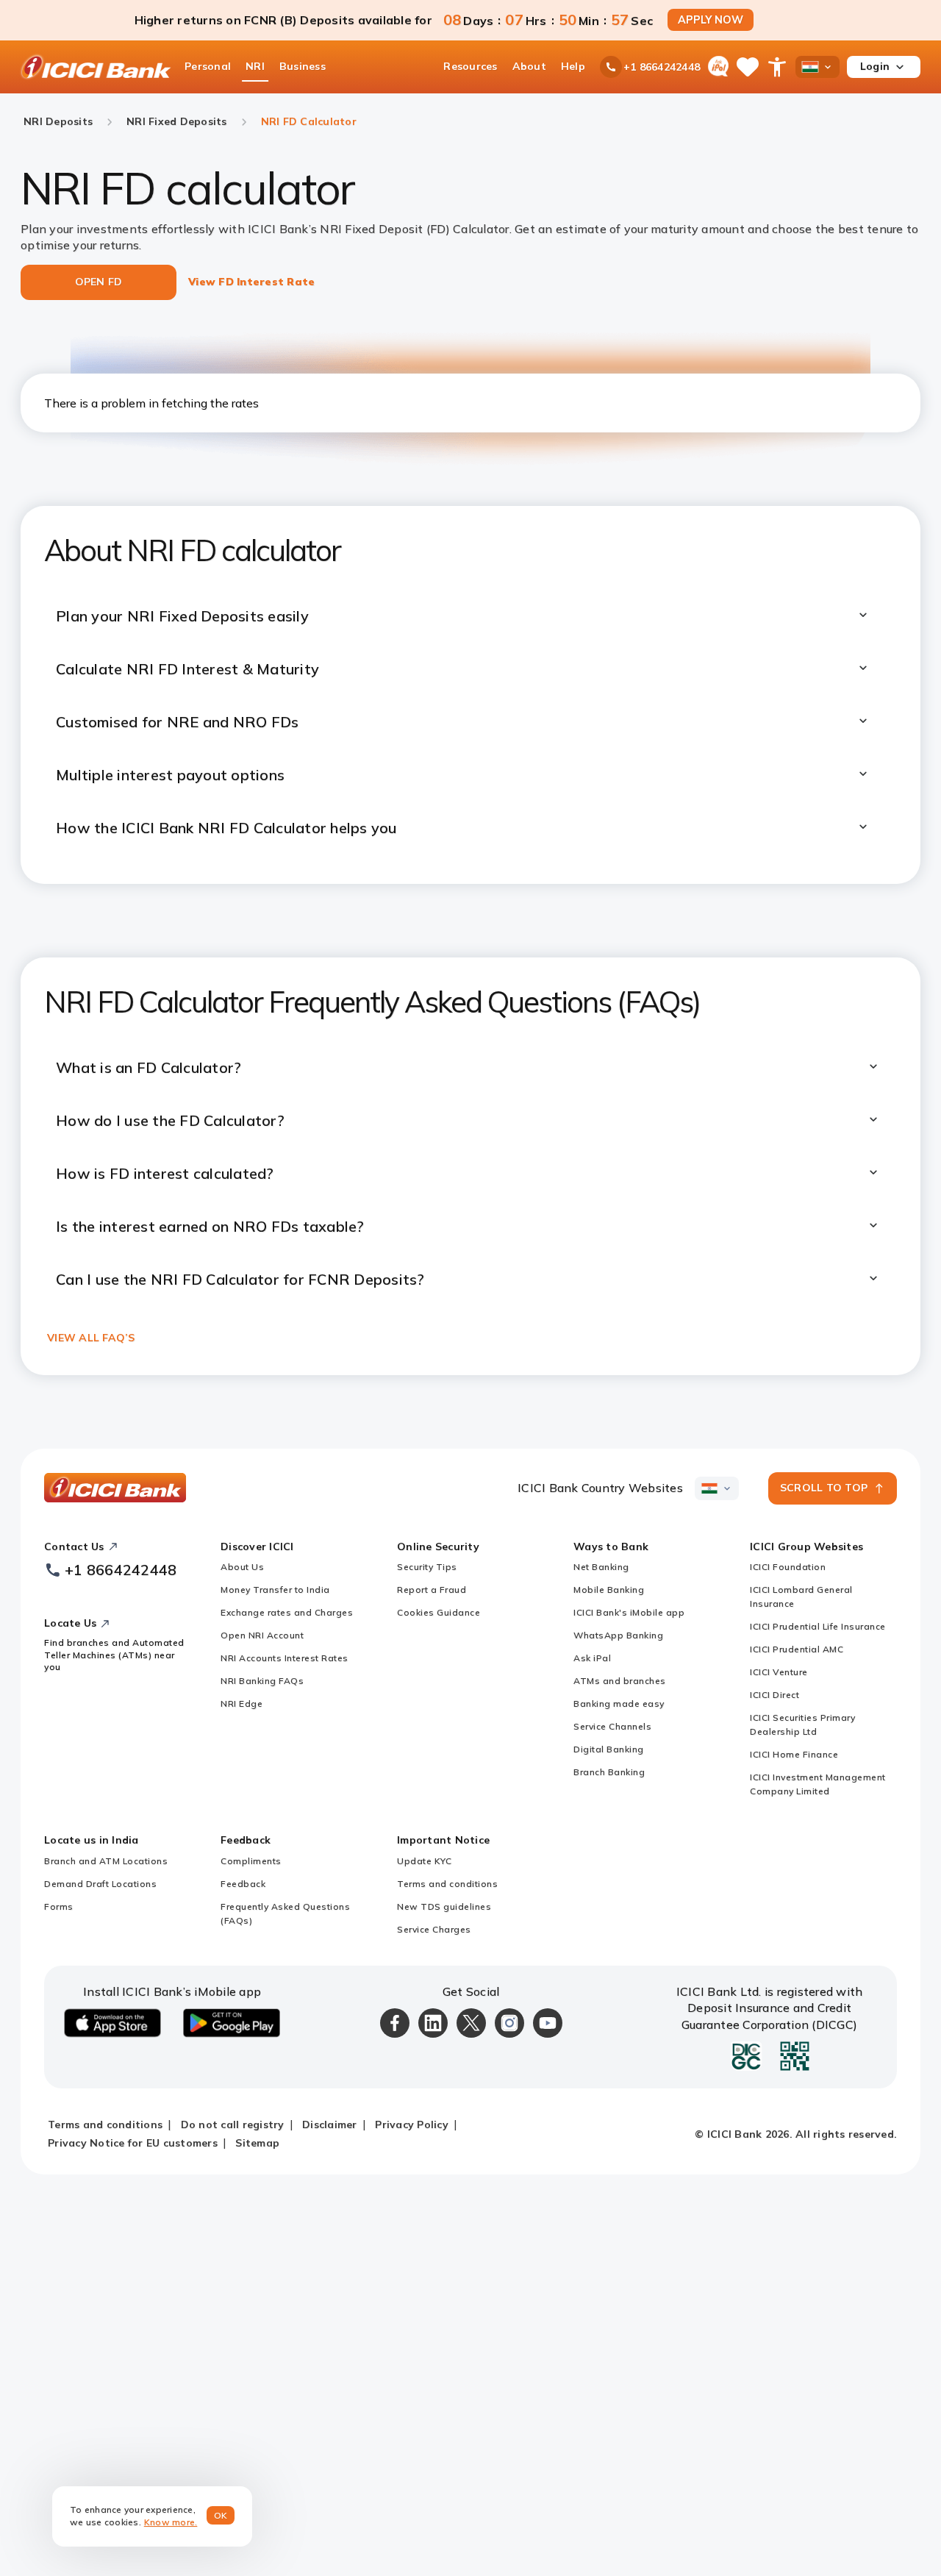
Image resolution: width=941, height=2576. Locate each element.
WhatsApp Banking (618, 1635)
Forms (59, 1906)
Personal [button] (208, 66)
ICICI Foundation (788, 1567)
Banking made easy (619, 1703)
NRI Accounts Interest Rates (285, 1658)
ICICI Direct (774, 1695)
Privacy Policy (412, 2124)
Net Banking (601, 1567)
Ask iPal (592, 1658)
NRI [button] (255, 66)
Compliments (251, 1861)
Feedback (243, 1884)
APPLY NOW (711, 20)
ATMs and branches (620, 1681)
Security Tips (427, 1567)
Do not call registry (233, 2124)
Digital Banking (609, 1749)
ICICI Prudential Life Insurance (818, 1626)
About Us (242, 1567)
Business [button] (303, 66)
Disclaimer (330, 2124)
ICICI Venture (779, 1672)
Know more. (171, 2522)
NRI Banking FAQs (262, 1681)
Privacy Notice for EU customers (133, 2143)
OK (221, 2515)
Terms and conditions (447, 1884)
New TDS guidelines (444, 1906)
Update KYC (424, 1861)
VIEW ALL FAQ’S (91, 1338)
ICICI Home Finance (794, 1754)
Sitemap (257, 2143)
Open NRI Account (262, 1635)
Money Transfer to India (275, 1590)
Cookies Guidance (439, 1612)
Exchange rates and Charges (287, 1612)
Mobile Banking (609, 1590)
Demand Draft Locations (100, 1884)
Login (875, 66)
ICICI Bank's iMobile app (629, 1612)
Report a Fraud (432, 1590)
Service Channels (612, 1726)
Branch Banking (609, 1772)
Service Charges (434, 1929)
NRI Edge (241, 1703)
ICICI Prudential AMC (797, 1649)
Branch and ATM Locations (106, 1861)
